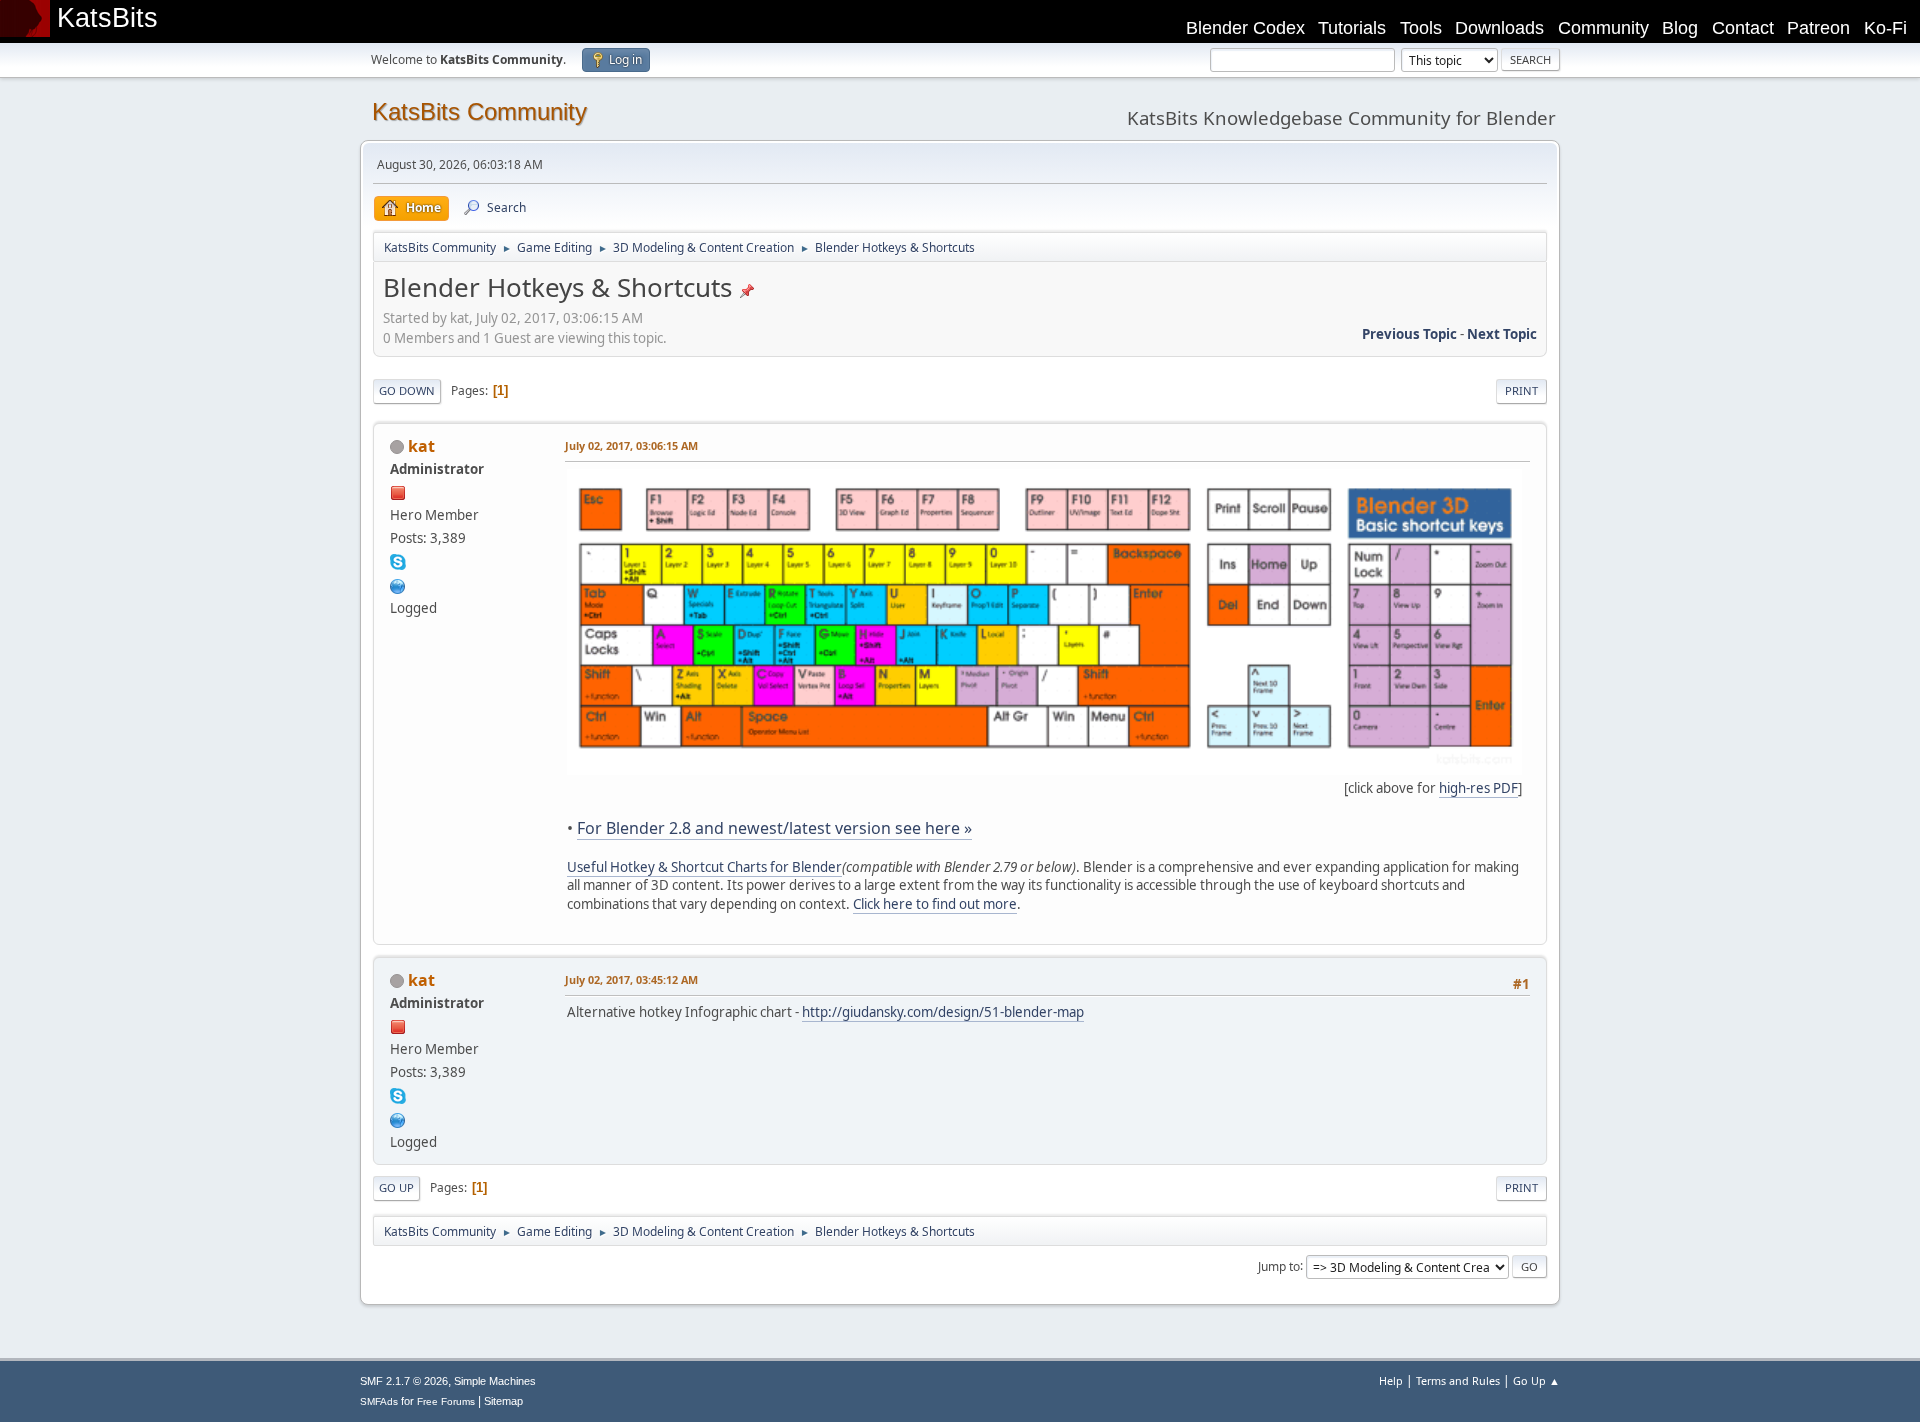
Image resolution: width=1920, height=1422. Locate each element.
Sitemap (503, 1401)
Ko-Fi (1885, 28)
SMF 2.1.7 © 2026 (404, 1381)
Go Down (407, 390)
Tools (1421, 28)
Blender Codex (1245, 28)
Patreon (1818, 28)
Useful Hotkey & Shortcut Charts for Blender (704, 867)
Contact (1743, 28)
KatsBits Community (479, 111)
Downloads (1499, 28)
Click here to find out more (935, 904)
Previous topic (1409, 334)
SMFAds (379, 1401)
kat (421, 446)
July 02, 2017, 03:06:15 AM (631, 445)
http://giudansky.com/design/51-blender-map (943, 1012)
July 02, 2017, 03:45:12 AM (631, 979)
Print (1521, 390)
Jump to (1279, 1265)
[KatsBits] (398, 584)
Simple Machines (495, 1381)
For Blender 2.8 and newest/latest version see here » (774, 828)
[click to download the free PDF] (1044, 770)
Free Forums (446, 1401)
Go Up (396, 1187)
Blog (1680, 28)
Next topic (1502, 334)
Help (1391, 1380)
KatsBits (107, 18)
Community (1603, 28)
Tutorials (1352, 28)
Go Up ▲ (1536, 1380)
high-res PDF (1478, 788)
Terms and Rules (1458, 1380)
